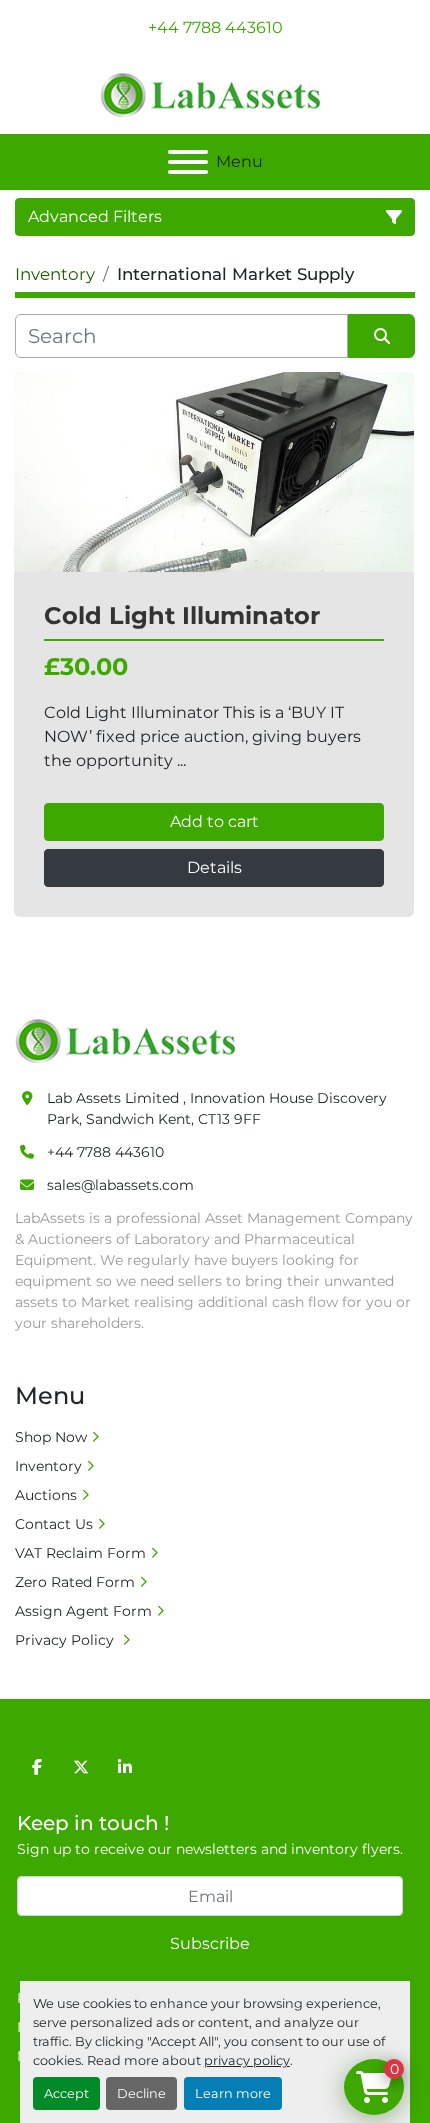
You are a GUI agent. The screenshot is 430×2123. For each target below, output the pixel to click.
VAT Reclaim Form (80, 1553)
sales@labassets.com (120, 1185)
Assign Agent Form (83, 1611)
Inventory (48, 1466)
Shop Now (51, 1437)
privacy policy (247, 2060)
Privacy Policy (66, 1640)
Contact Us (54, 1524)
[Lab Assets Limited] (130, 1040)
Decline (141, 2093)
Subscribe (210, 1943)
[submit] (381, 336)
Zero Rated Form (75, 1582)
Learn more (233, 2093)
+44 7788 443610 (215, 27)
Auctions (46, 1495)
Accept (66, 2093)
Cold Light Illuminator (182, 615)
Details (214, 867)
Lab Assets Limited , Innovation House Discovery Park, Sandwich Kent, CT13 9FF (217, 1108)
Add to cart (214, 821)
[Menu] (188, 162)
